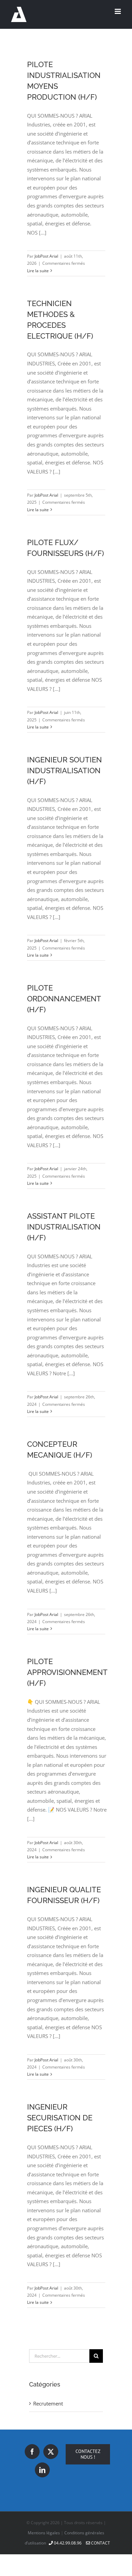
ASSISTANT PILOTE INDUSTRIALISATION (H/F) (64, 1227)
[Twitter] (51, 2452)
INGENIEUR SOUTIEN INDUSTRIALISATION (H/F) (64, 771)
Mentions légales (44, 2533)
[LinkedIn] (42, 2470)
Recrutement (48, 2403)
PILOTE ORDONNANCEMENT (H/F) (64, 999)
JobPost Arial (46, 256)
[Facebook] (32, 2452)
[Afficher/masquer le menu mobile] (118, 11)
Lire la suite (38, 271)
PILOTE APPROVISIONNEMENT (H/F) (67, 1672)
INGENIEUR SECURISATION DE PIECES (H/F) (60, 2118)
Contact (100, 2543)
